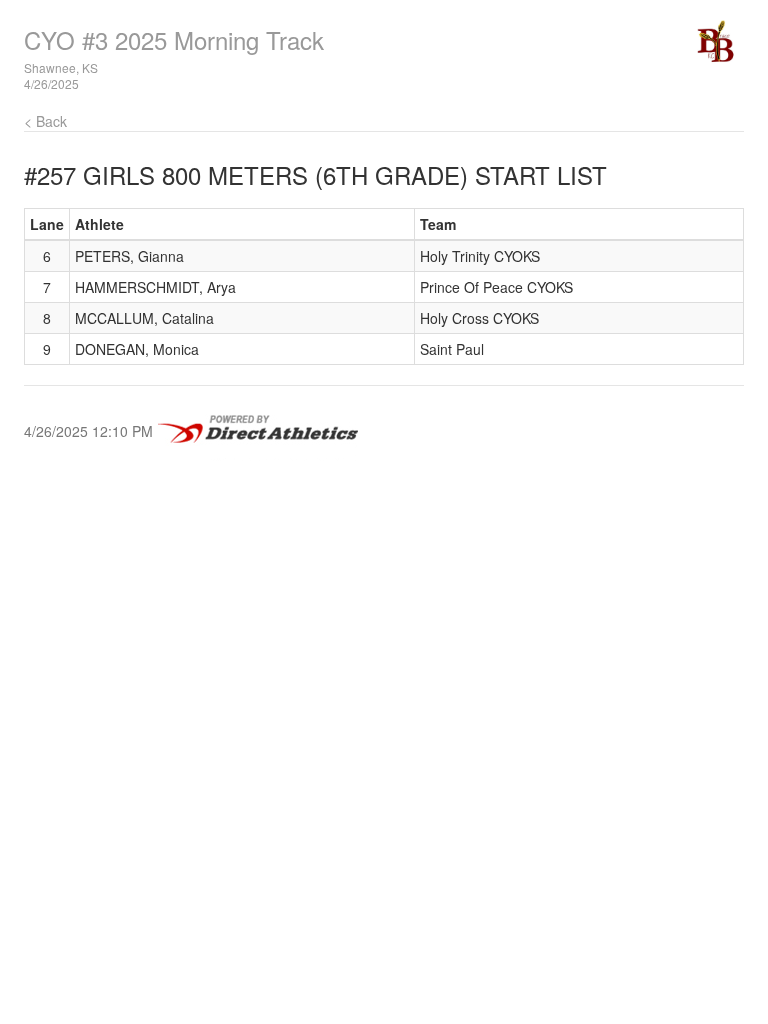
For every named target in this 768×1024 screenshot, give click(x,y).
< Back (45, 121)
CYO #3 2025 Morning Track (174, 39)
